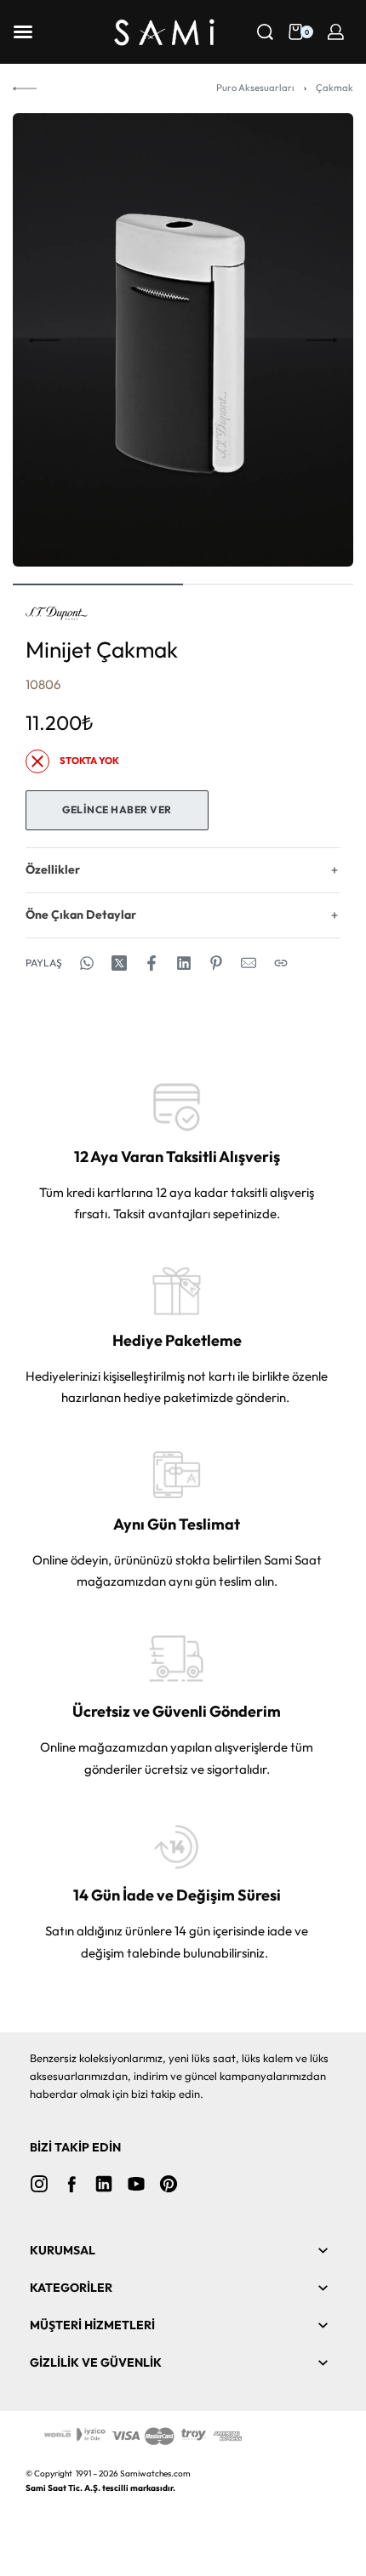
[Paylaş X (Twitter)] (119, 963)
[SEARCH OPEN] (265, 32)
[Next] (322, 340)
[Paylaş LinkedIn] (184, 963)
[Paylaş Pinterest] (216, 963)
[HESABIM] (336, 32)
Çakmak (335, 88)
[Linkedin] (104, 2184)
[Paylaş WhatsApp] (87, 963)
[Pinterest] (169, 2184)
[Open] (23, 32)
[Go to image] (98, 584)
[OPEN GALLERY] (183, 340)
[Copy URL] (281, 963)
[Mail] (249, 963)
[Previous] (44, 340)
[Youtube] (136, 2184)
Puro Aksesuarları (255, 88)
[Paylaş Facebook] (152, 963)
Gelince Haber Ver (117, 809)
